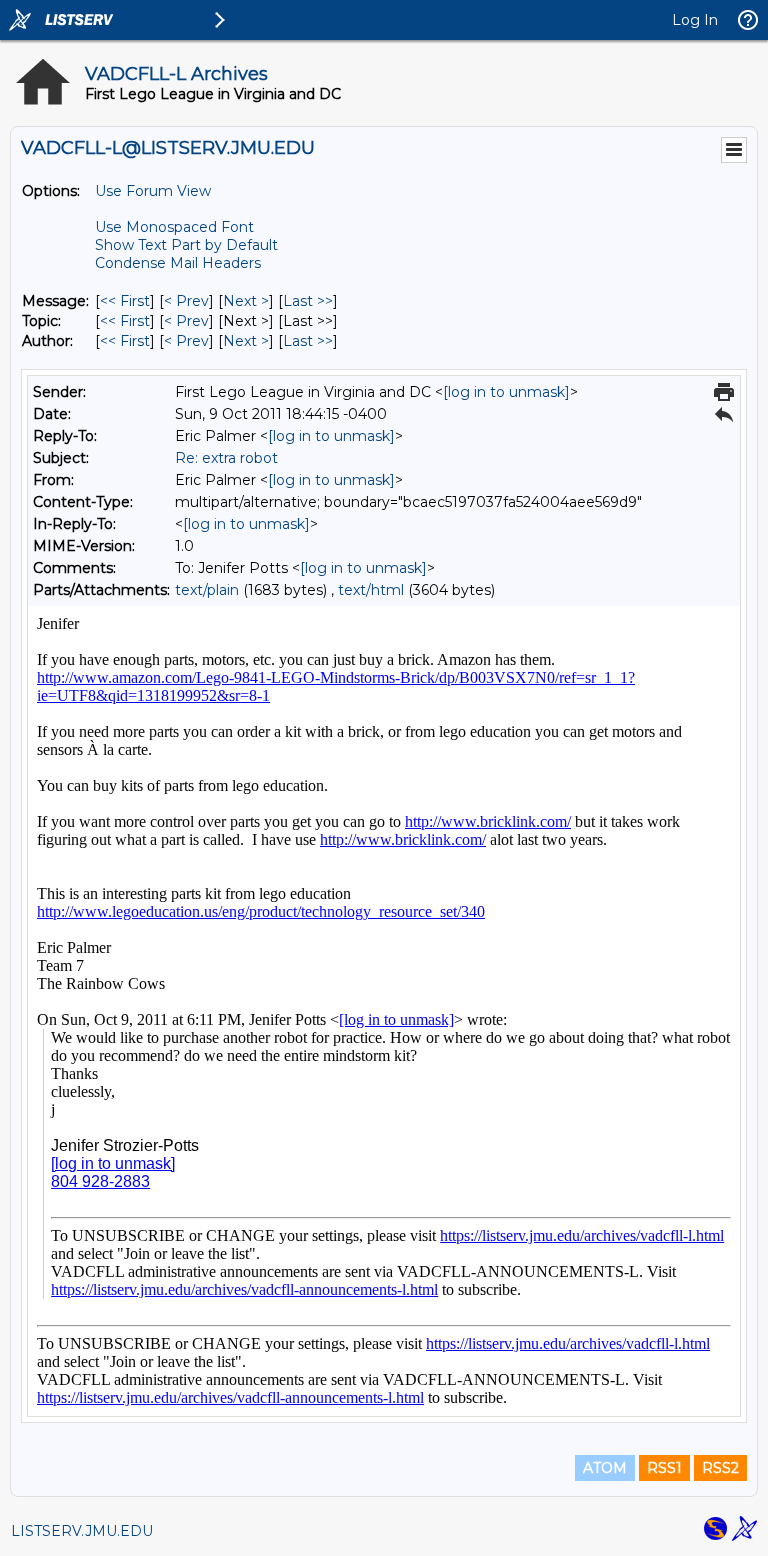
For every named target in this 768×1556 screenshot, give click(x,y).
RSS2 (720, 1468)
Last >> (308, 301)
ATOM (605, 1468)
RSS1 (664, 1468)
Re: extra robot (226, 458)
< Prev (186, 301)
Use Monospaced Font (174, 227)
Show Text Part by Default (186, 245)
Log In (695, 20)
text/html (371, 590)
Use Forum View (153, 191)
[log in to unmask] (506, 392)
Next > (246, 301)
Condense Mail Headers (178, 263)
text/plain (207, 590)
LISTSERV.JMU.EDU (82, 1531)
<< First (125, 301)
